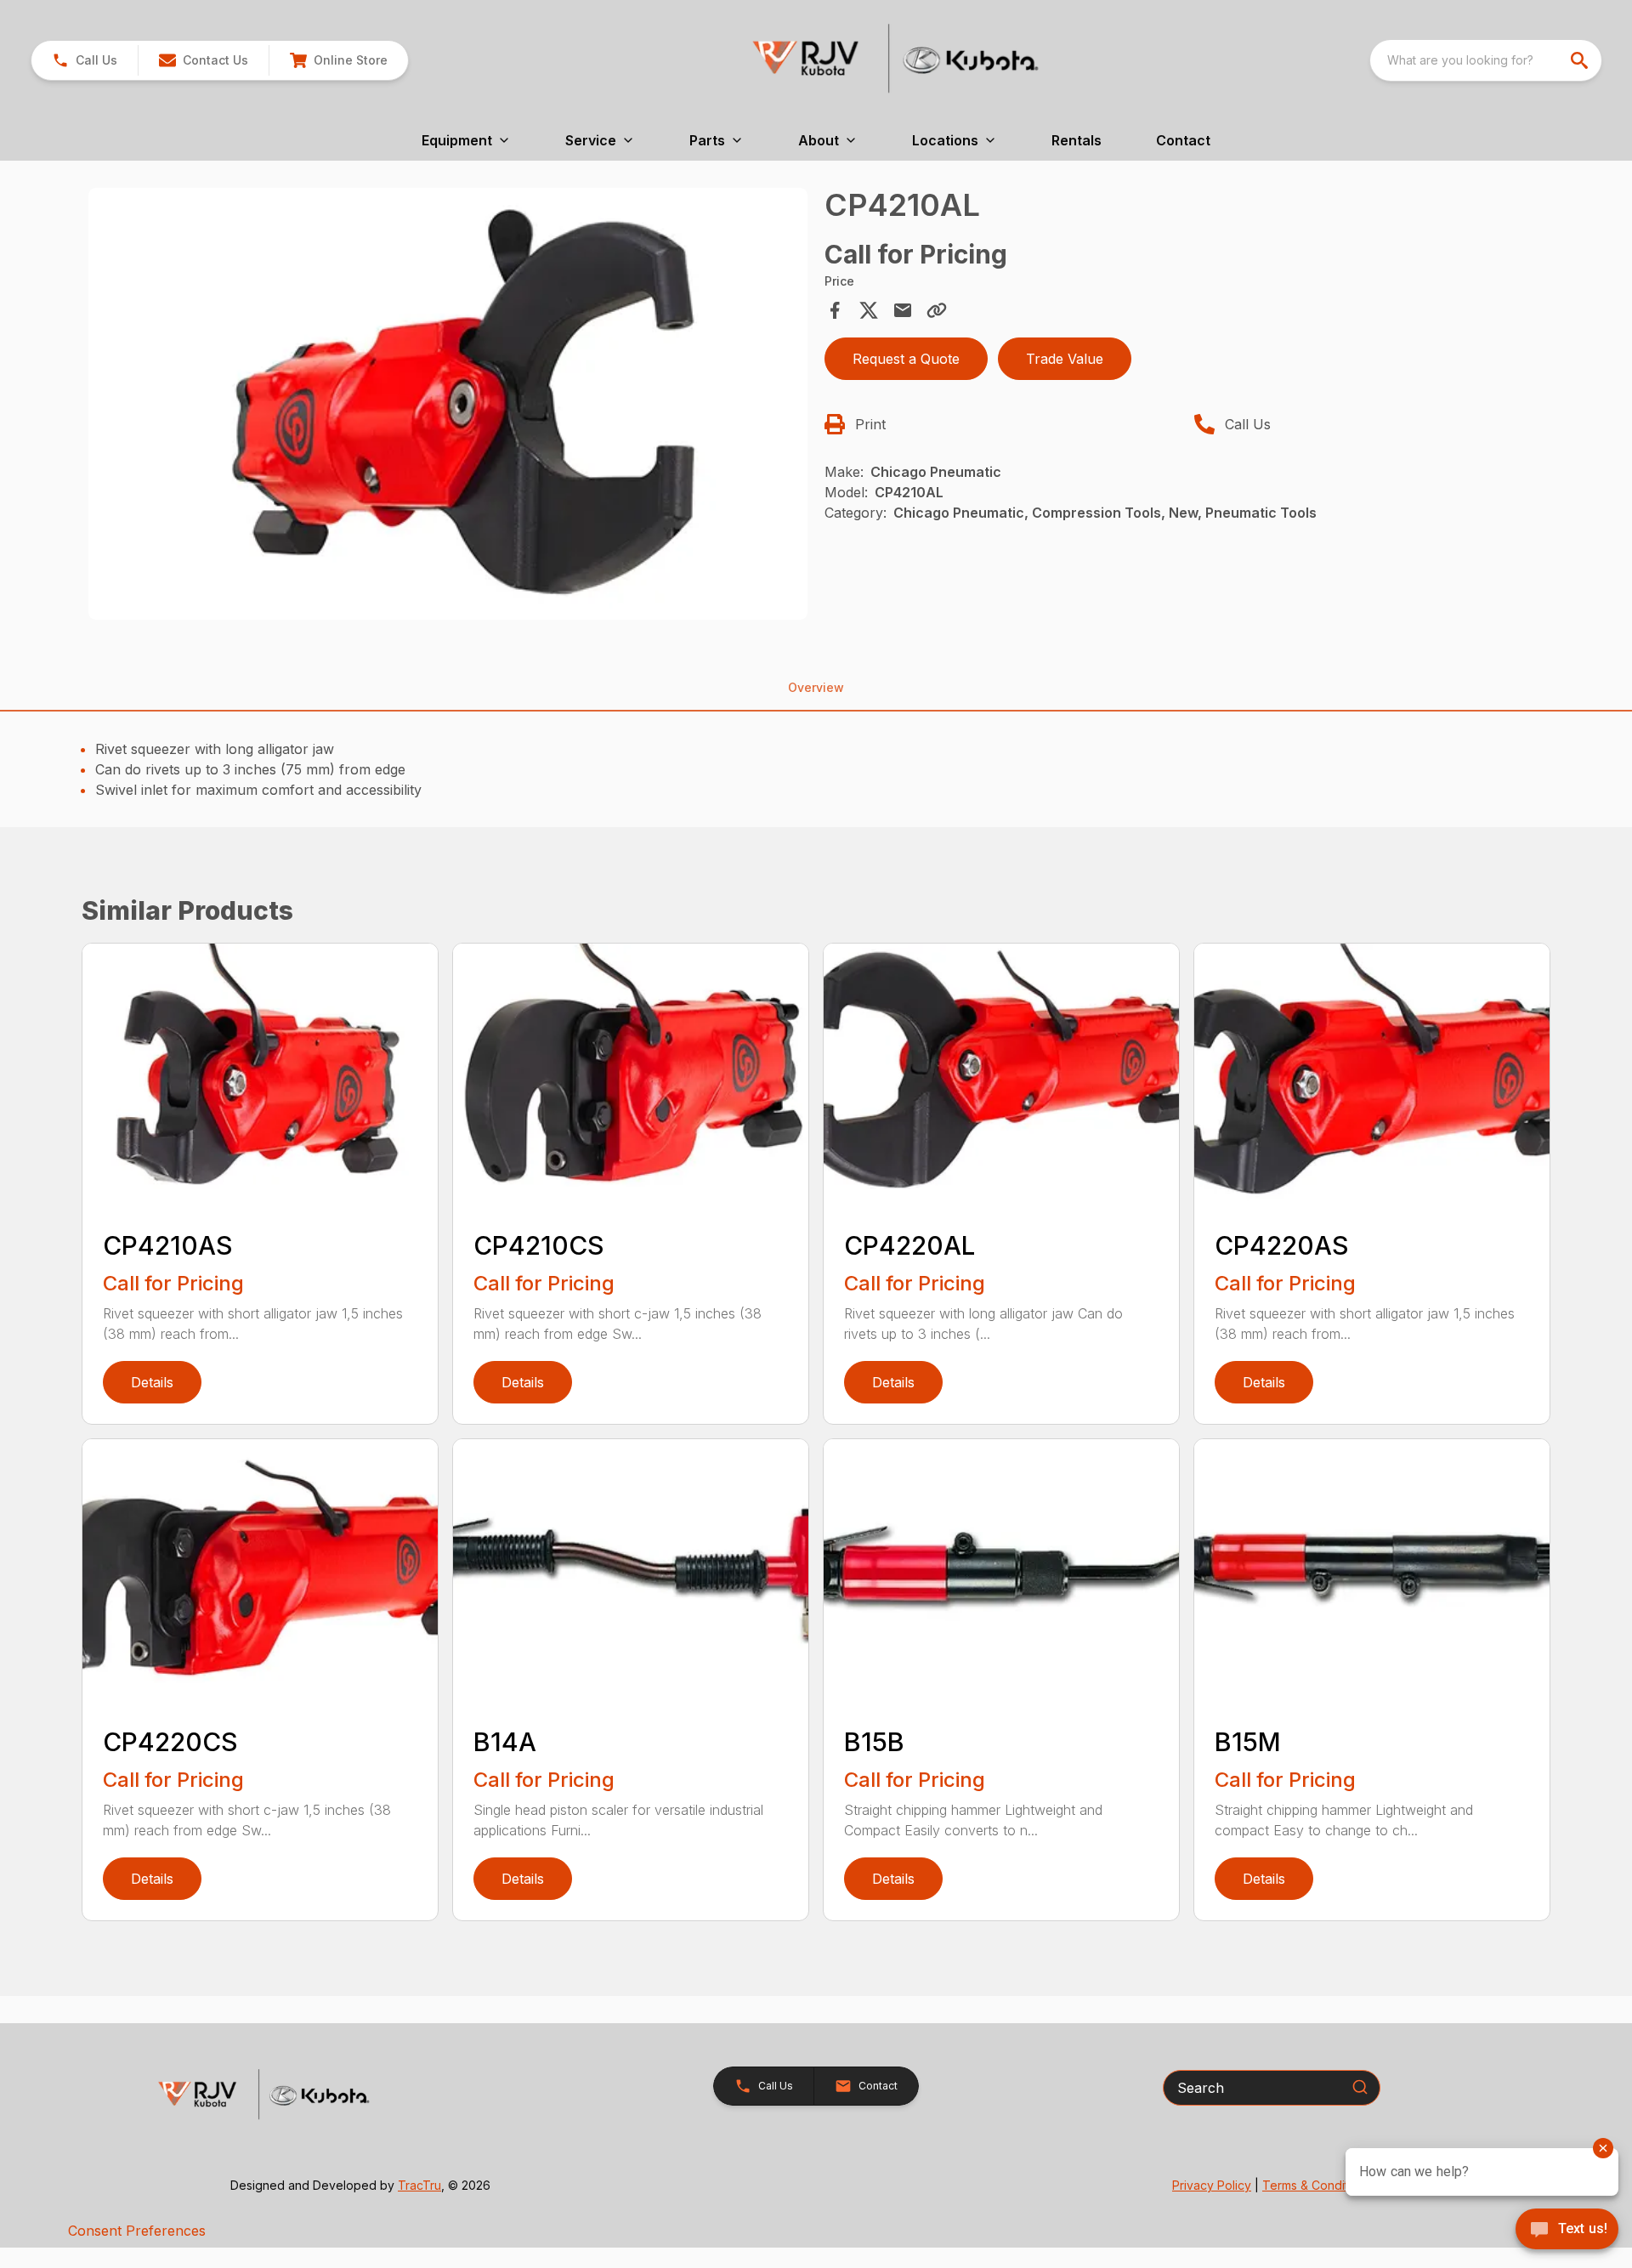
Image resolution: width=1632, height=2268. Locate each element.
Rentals (1077, 140)
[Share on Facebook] (835, 310)
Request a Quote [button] (906, 359)
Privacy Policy (1212, 2185)
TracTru (419, 2185)
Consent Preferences (137, 2231)
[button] (85, 60)
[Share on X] (869, 310)
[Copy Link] (937, 310)
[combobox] (1486, 60)
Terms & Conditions (1317, 2185)
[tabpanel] (448, 406)
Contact (1183, 140)
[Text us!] (1567, 2231)
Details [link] (152, 1382)
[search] (1581, 60)
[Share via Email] (903, 310)
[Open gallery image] (448, 404)
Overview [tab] (816, 687)
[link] (338, 60)
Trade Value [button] (1065, 359)
